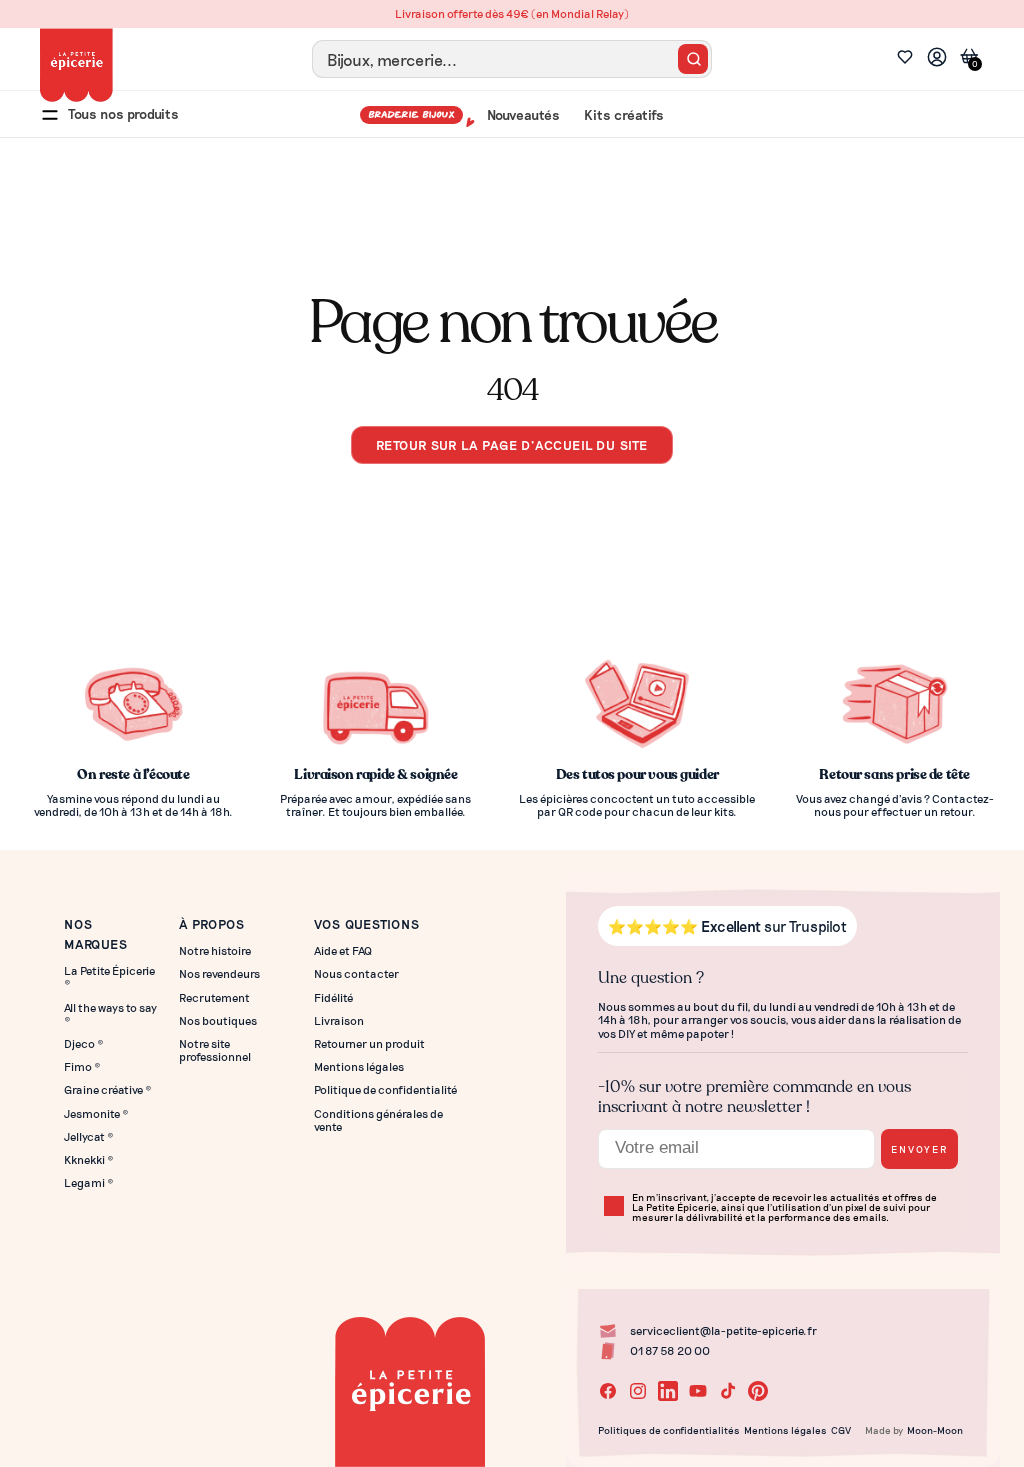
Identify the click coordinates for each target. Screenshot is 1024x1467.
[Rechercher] (693, 59)
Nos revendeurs (219, 973)
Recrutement (214, 997)
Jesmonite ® (96, 1113)
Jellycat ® (89, 1136)
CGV (841, 1430)
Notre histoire (215, 950)
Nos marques (96, 933)
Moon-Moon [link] (935, 1430)
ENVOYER (919, 1148)
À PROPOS (212, 923)
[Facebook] (608, 1391)
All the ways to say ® (110, 1014)
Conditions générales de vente (378, 1120)
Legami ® (89, 1182)
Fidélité (333, 997)
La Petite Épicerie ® (109, 977)
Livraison (339, 1020)
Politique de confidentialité (385, 1089)
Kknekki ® (89, 1159)
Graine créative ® (108, 1089)
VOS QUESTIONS (366, 923)
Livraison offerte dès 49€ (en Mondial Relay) (512, 13)
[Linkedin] (668, 1391)
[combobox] (512, 59)
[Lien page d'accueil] (76, 65)
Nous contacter (356, 973)
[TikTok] (728, 1391)
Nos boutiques (218, 1020)
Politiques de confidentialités (669, 1430)
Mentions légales (359, 1066)
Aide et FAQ (343, 950)
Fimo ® (82, 1066)
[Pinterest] (758, 1391)
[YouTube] (698, 1391)
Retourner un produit (369, 1043)
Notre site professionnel (215, 1050)
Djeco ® (84, 1043)
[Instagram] (638, 1391)
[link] (937, 59)
